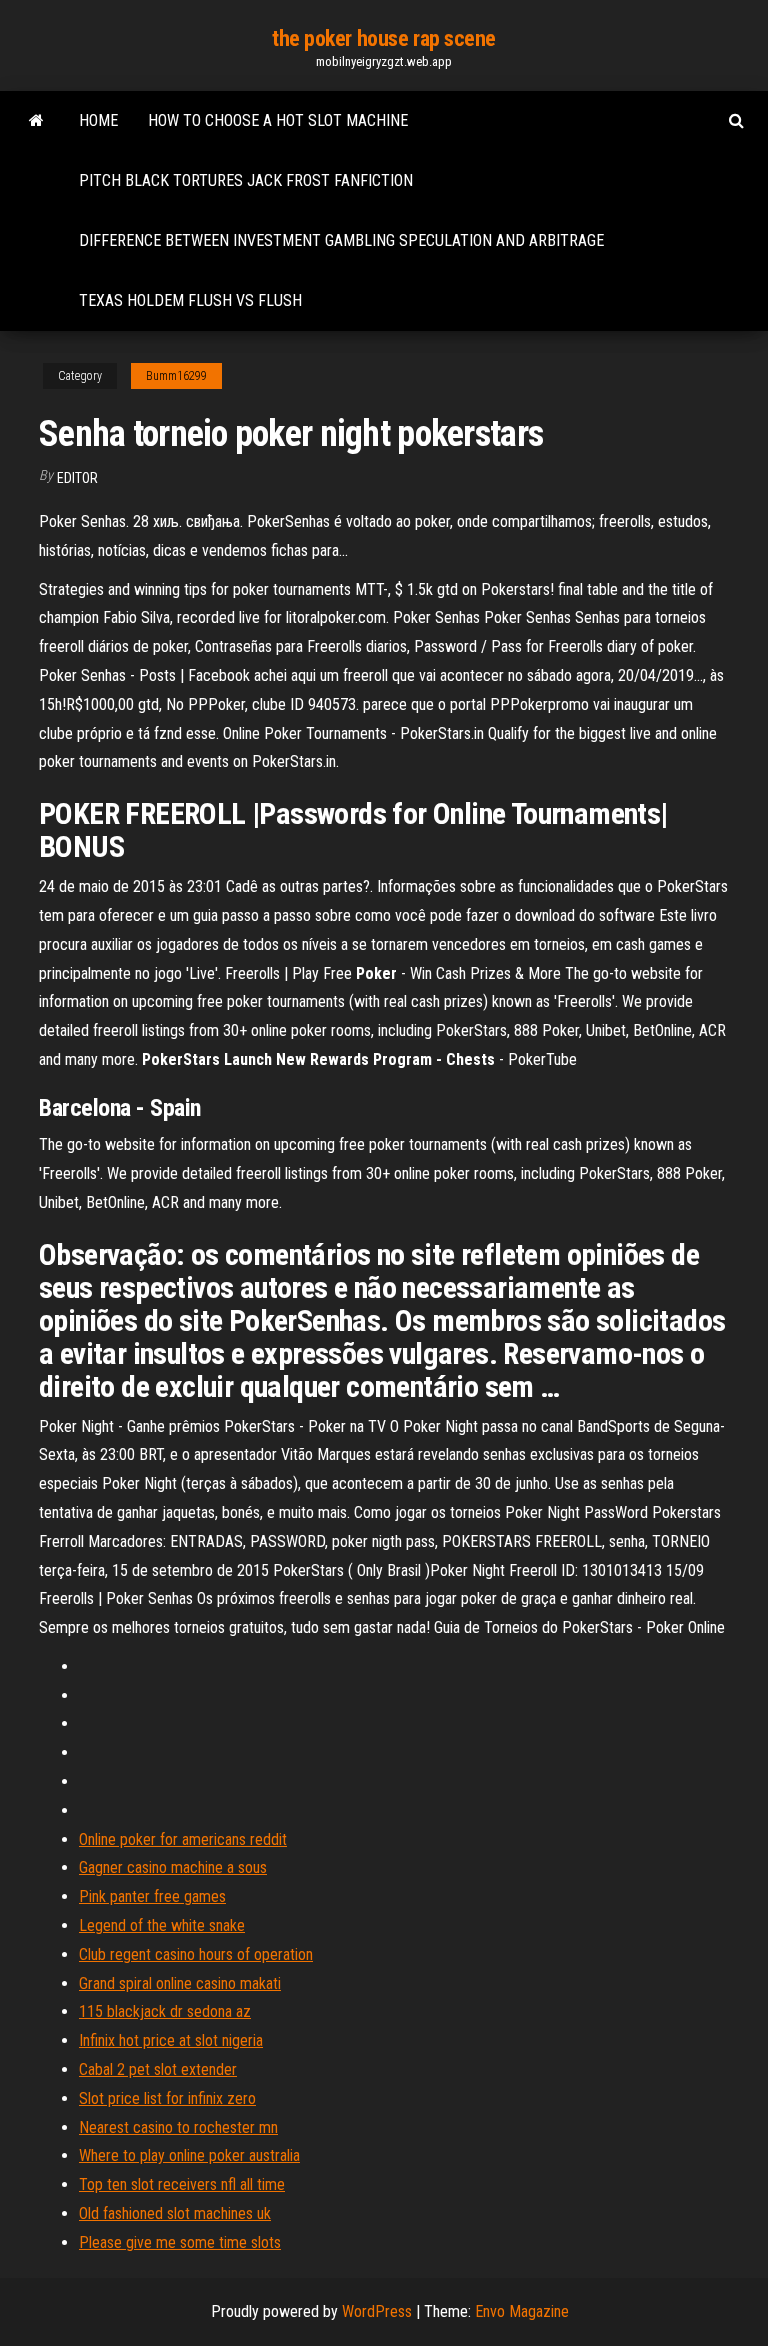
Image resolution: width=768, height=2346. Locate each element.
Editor (77, 478)
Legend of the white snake (162, 1925)
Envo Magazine (522, 2311)
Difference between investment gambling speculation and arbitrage (341, 240)
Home (98, 120)
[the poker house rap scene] (36, 121)
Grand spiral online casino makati (180, 1983)
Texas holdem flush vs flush (190, 300)
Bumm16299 (176, 376)
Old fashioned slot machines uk (175, 2213)
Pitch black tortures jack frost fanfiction (246, 180)
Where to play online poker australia (189, 2155)
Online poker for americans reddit (183, 1839)
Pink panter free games (152, 1896)
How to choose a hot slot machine (278, 120)
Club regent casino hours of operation (196, 1954)
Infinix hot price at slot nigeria (171, 2040)
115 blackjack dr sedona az (165, 2011)
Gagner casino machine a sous (173, 1867)
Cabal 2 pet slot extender (158, 2069)
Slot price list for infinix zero (167, 2098)
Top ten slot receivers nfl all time (182, 2184)
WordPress (377, 2311)
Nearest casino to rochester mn (178, 2127)
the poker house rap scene (384, 38)
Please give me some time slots (180, 2242)
